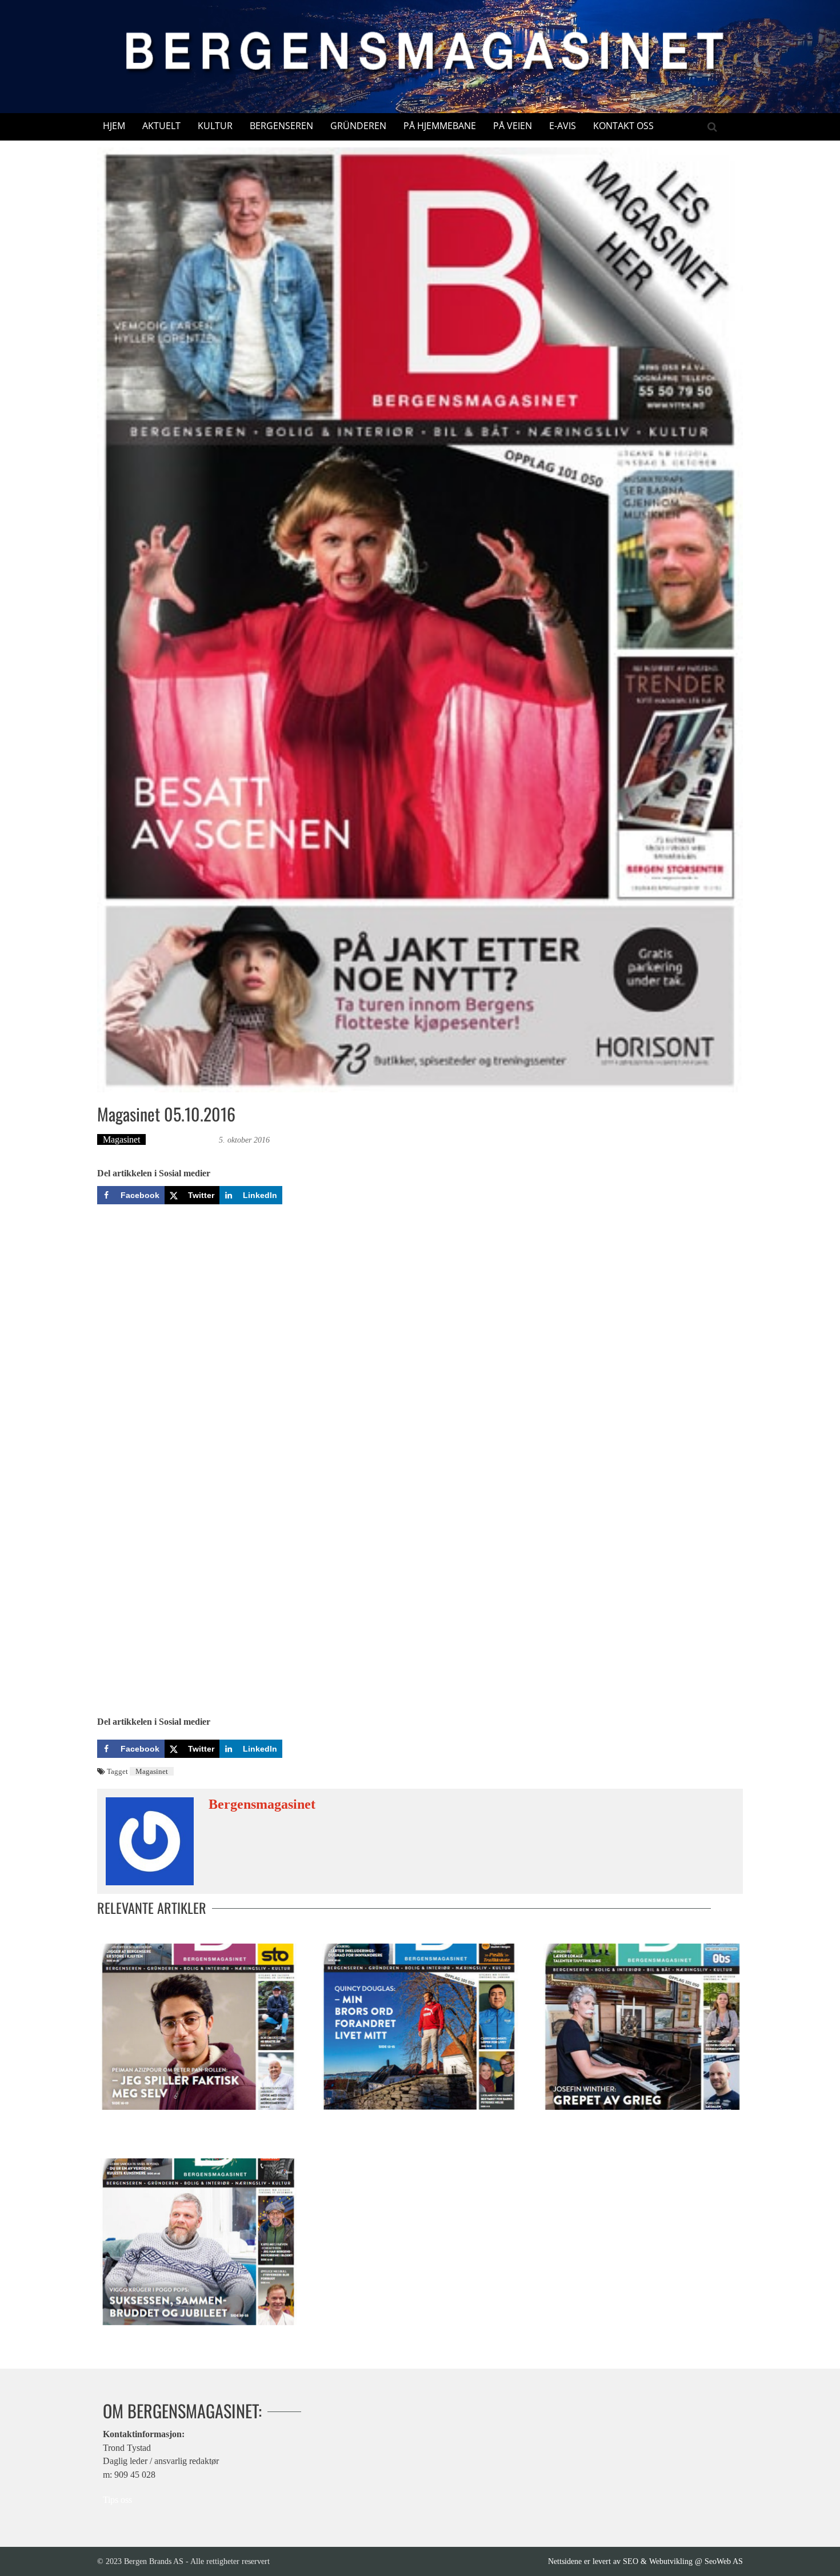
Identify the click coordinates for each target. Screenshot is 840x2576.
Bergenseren (281, 126)
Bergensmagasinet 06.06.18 (590, 2121)
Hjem (114, 126)
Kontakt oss (623, 126)
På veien (513, 126)
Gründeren (358, 126)
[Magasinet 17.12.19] (198, 2242)
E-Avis (563, 126)
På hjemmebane (440, 126)
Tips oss (117, 2500)
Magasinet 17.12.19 (132, 2337)
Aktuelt (161, 126)
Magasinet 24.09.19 (133, 2121)
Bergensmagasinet (184, 1139)
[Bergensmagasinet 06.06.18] (642, 2027)
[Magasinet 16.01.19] (420, 2027)
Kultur (215, 126)
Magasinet (121, 1139)
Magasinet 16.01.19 (354, 2121)
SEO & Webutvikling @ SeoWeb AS (683, 2561)
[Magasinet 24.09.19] (198, 2027)
